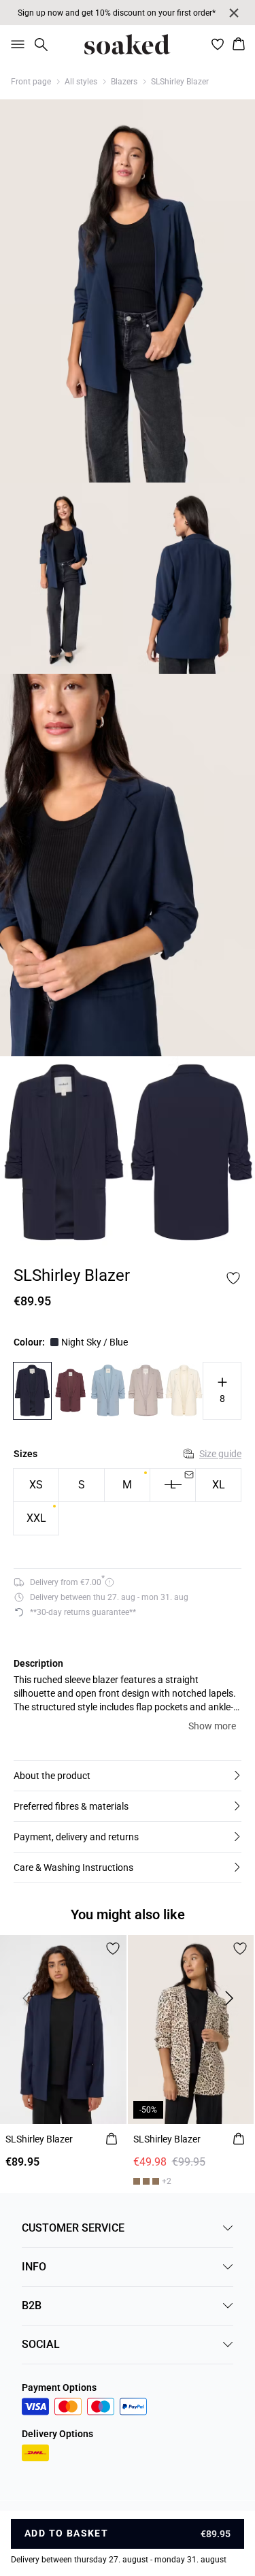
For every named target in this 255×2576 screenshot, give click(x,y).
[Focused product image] (128, 291)
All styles (81, 82)
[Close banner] (234, 13)
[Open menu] (15, 44)
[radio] (36, 1485)
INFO (34, 2267)
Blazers (124, 82)
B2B (32, 2305)
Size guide (220, 1454)
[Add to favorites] (233, 1278)
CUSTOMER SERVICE (73, 2228)
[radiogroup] (128, 1502)
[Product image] (64, 578)
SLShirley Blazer (180, 82)
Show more (212, 1726)
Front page (31, 82)
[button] (128, 1776)
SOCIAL (41, 2344)
